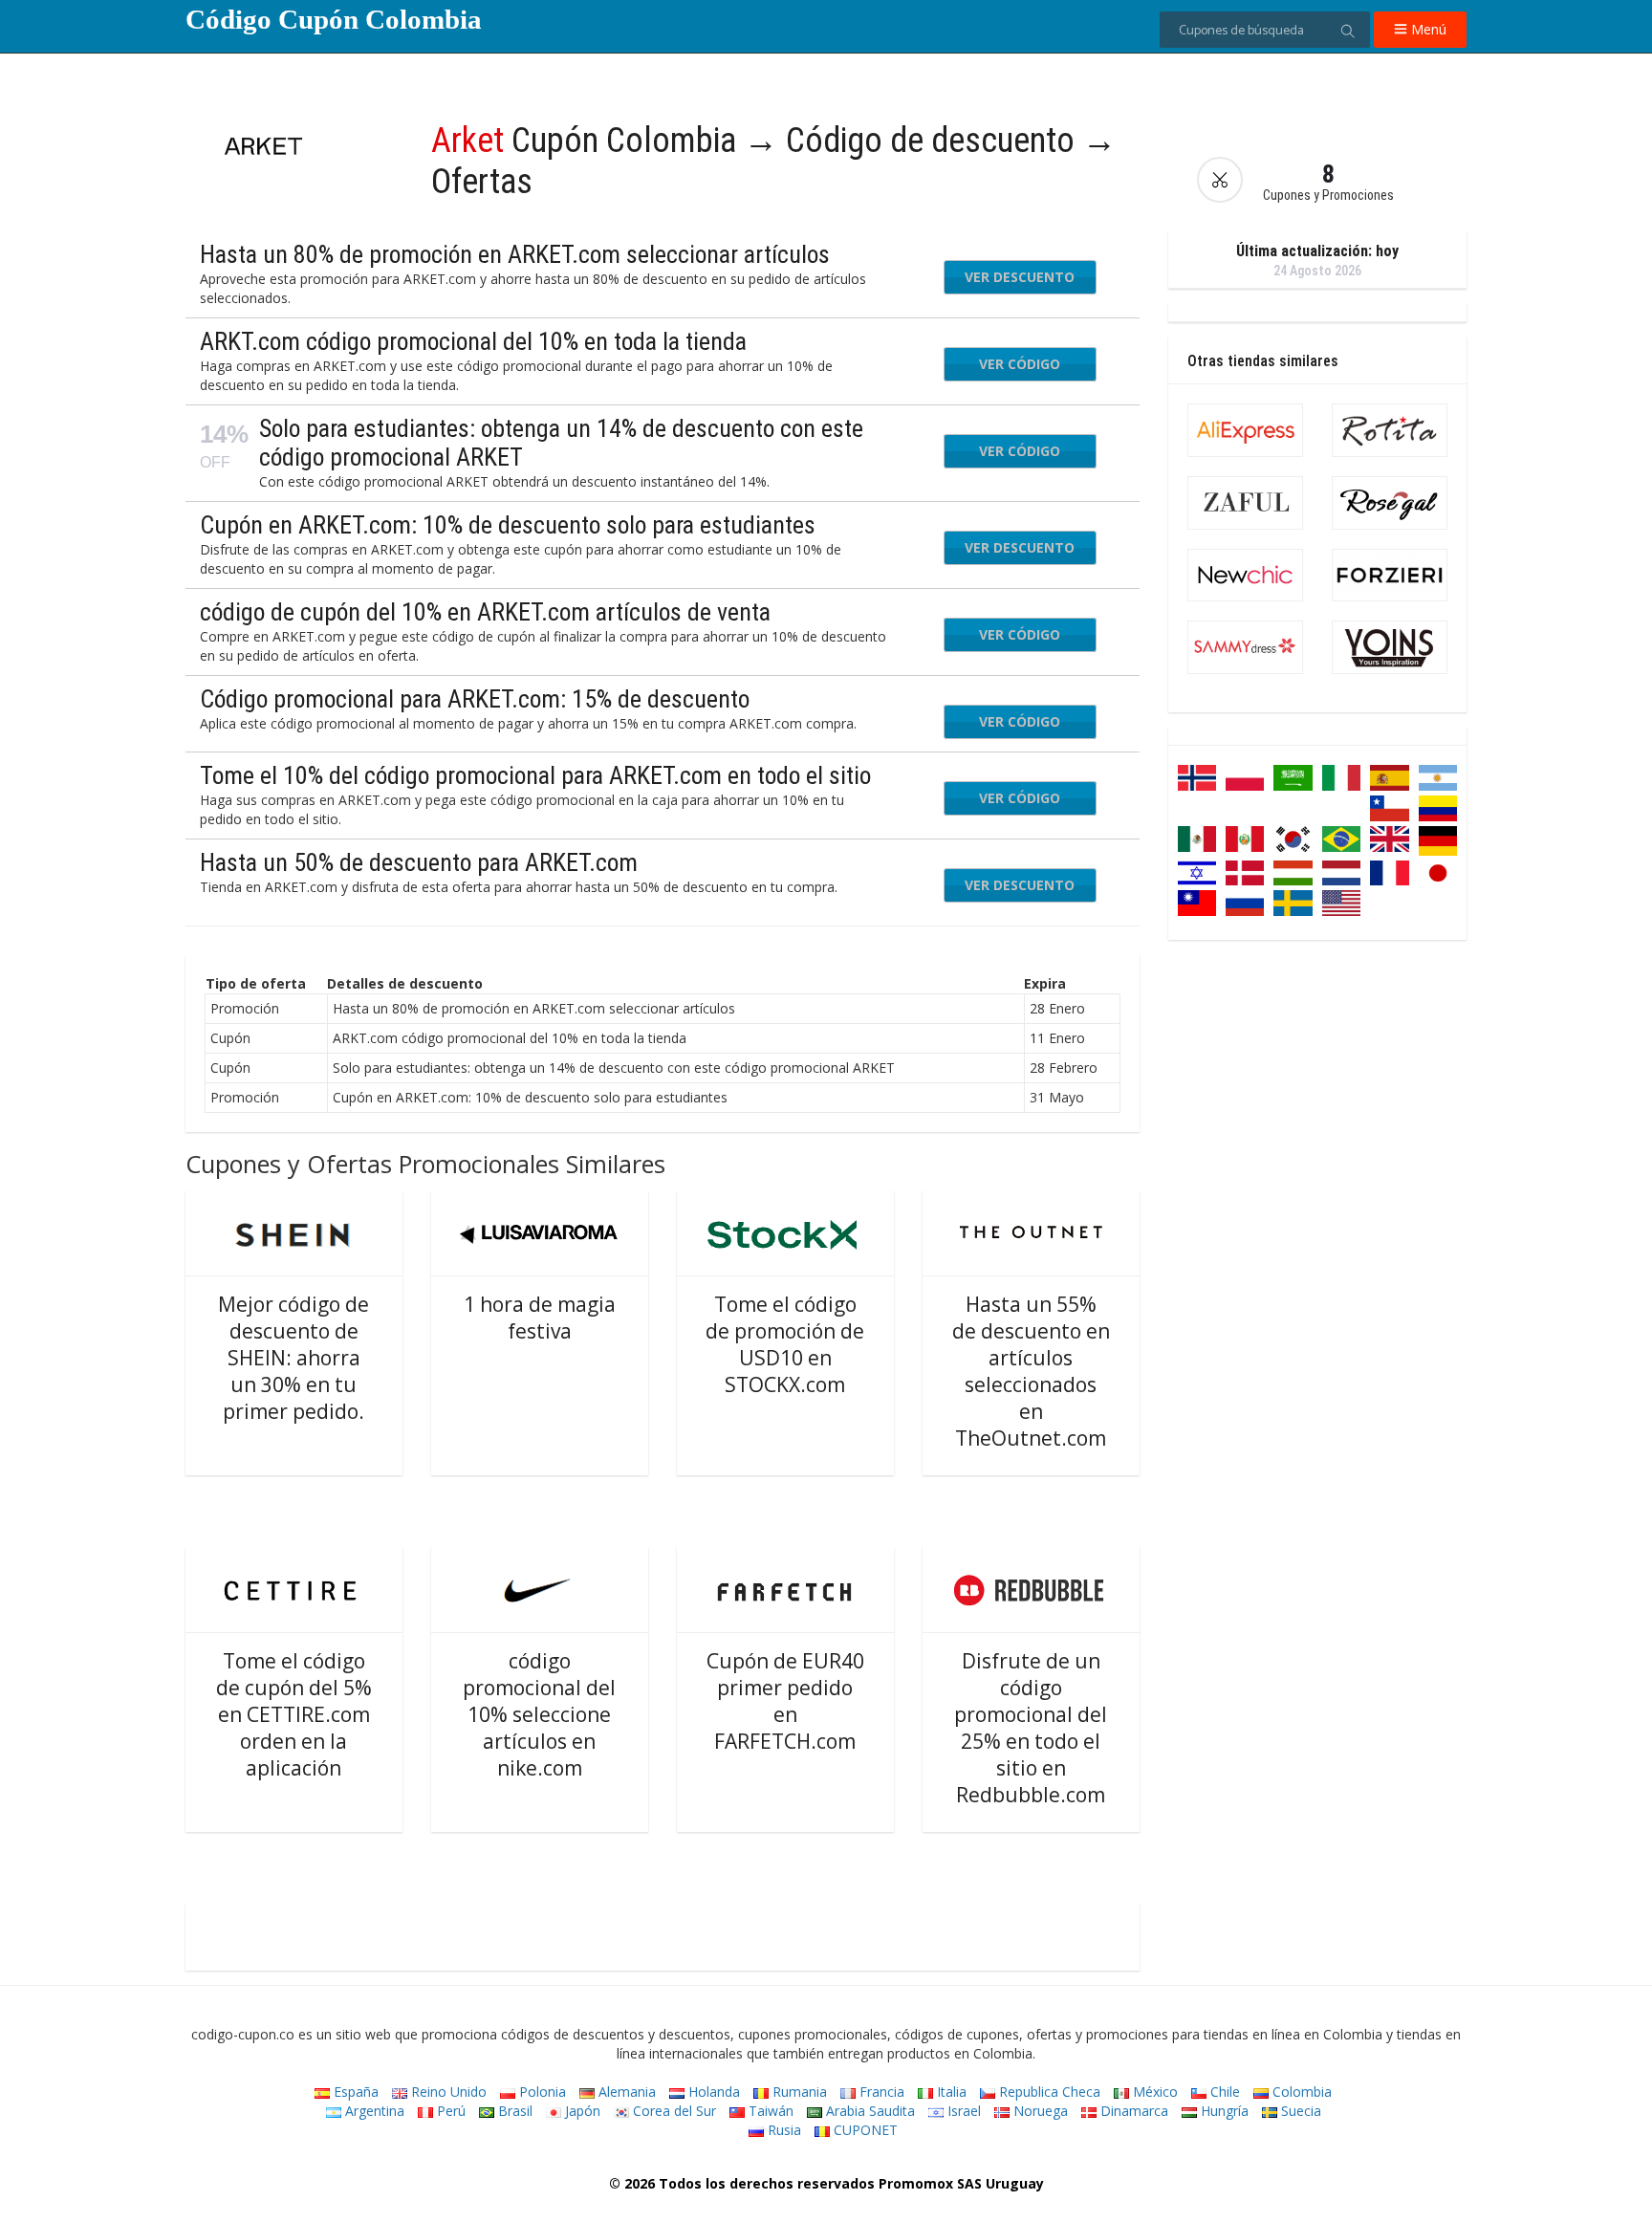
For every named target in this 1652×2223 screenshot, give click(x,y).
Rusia (783, 2130)
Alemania (625, 2092)
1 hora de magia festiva (540, 1318)
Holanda (712, 2092)
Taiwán (769, 2111)
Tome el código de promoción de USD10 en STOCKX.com (785, 1344)
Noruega (1039, 2111)
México (1153, 2092)
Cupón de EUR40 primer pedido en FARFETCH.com (785, 1701)
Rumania (798, 2092)
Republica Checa (1048, 2092)
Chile (1223, 2092)
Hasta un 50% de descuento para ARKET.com (419, 862)
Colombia (1300, 2092)
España (354, 2092)
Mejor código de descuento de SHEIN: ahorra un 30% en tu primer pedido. (293, 1358)
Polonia (541, 2092)
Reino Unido (447, 2092)
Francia (880, 2092)
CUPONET (864, 2130)
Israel (962, 2111)
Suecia (1299, 2111)
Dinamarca (1132, 2111)
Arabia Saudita (869, 2111)
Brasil (513, 2111)
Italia (950, 2092)
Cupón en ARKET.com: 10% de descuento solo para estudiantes (508, 525)
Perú (449, 2111)
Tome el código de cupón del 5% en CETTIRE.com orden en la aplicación (294, 1714)
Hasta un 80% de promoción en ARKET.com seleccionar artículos (515, 254)
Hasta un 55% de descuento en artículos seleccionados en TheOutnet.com (1031, 1371)
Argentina (373, 2111)
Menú (1427, 29)
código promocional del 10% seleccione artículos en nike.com (539, 1714)
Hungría (1223, 2111)
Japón (581, 2111)
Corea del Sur (673, 2111)
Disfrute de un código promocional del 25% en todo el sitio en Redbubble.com (1031, 1728)
